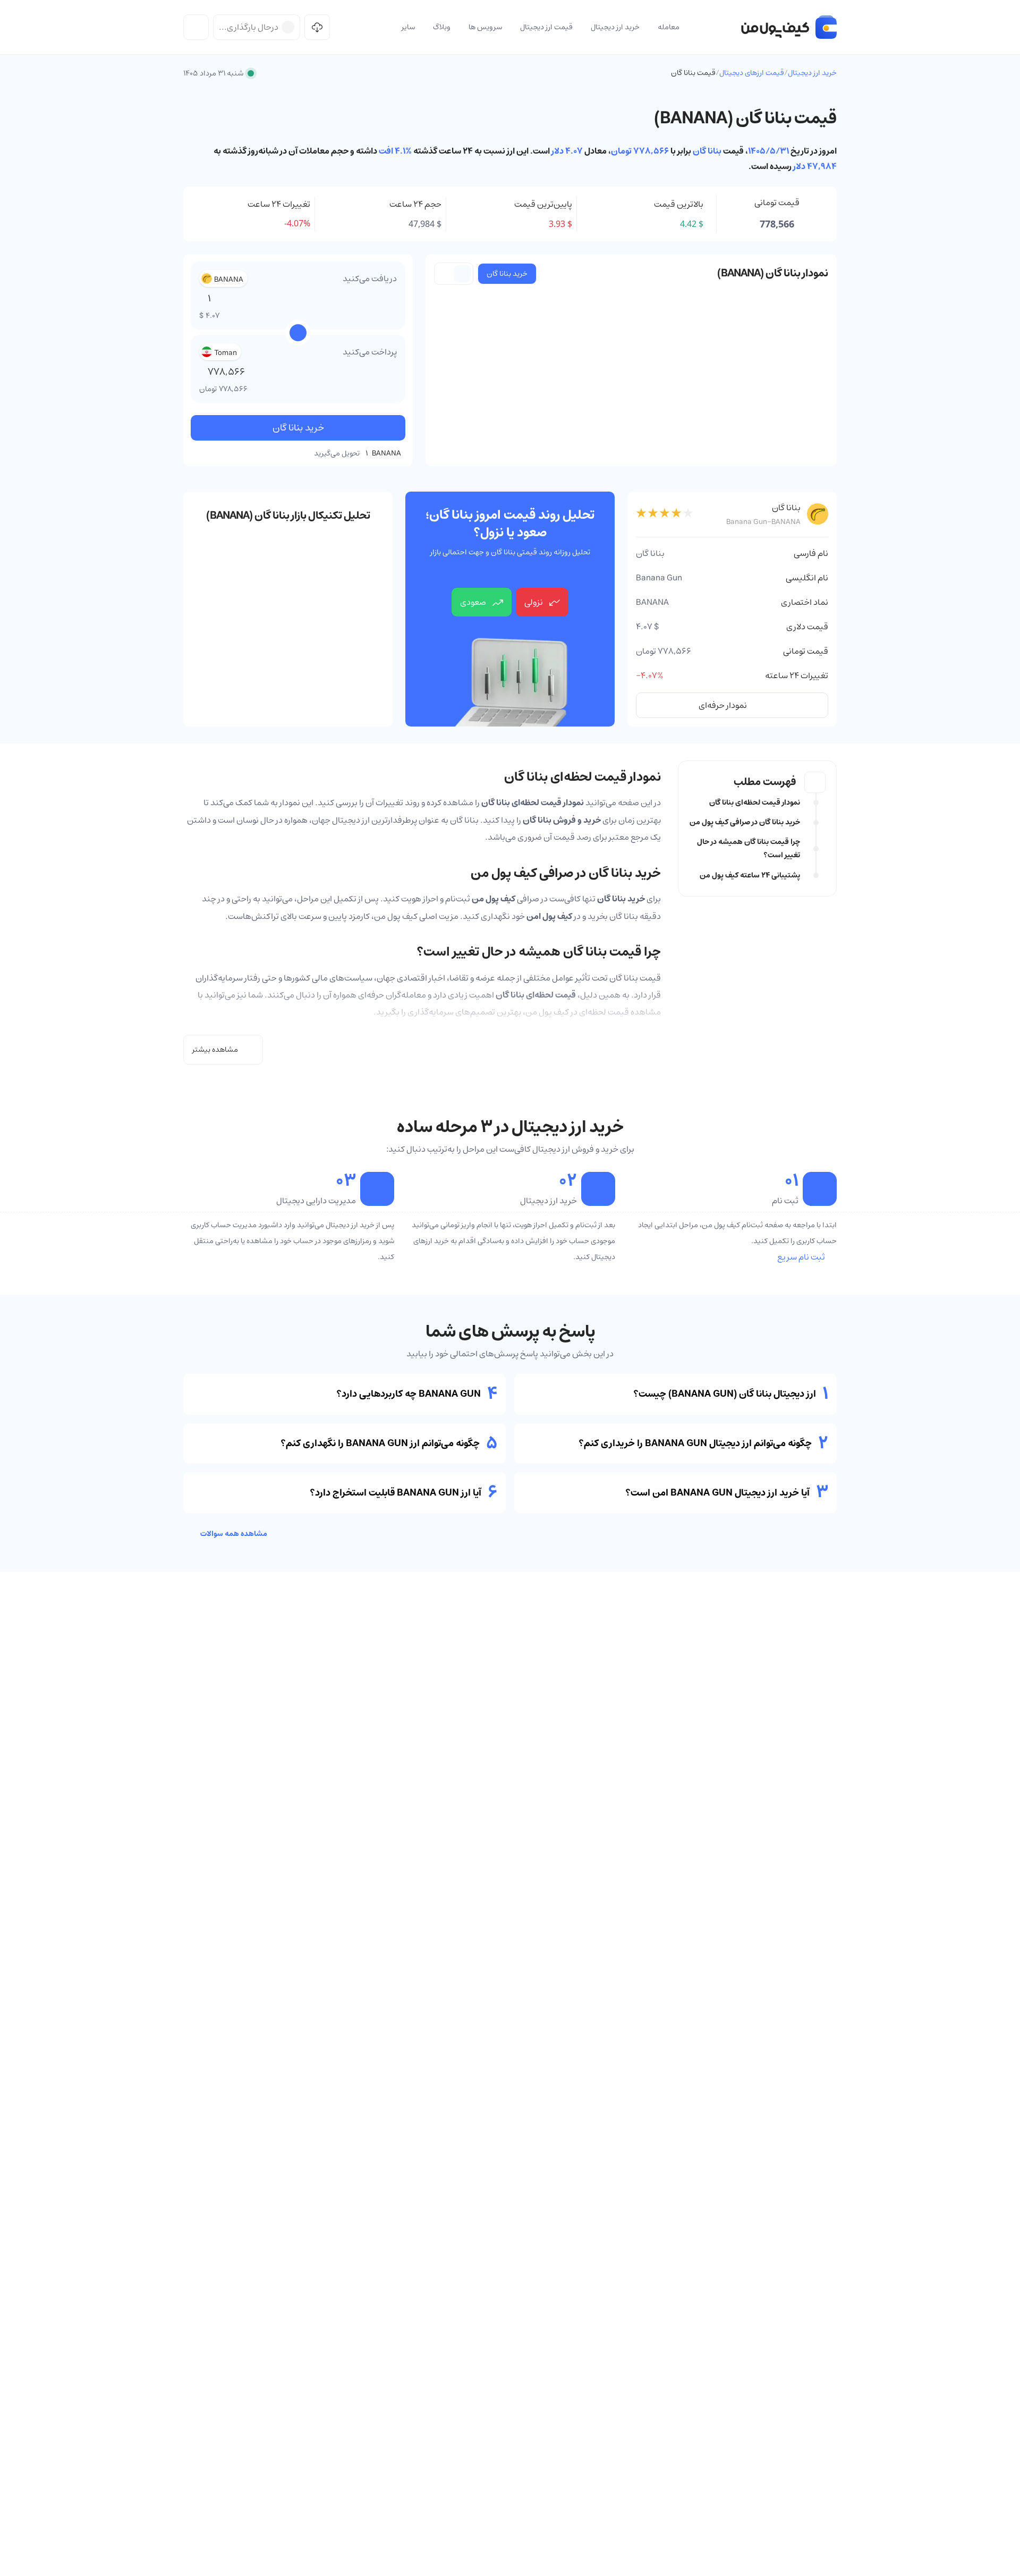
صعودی (473, 602)
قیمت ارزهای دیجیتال (752, 73)
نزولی (534, 602)
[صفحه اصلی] (789, 27)
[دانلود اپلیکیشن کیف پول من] (317, 27)
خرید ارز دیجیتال (812, 73)
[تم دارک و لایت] (196, 27)
